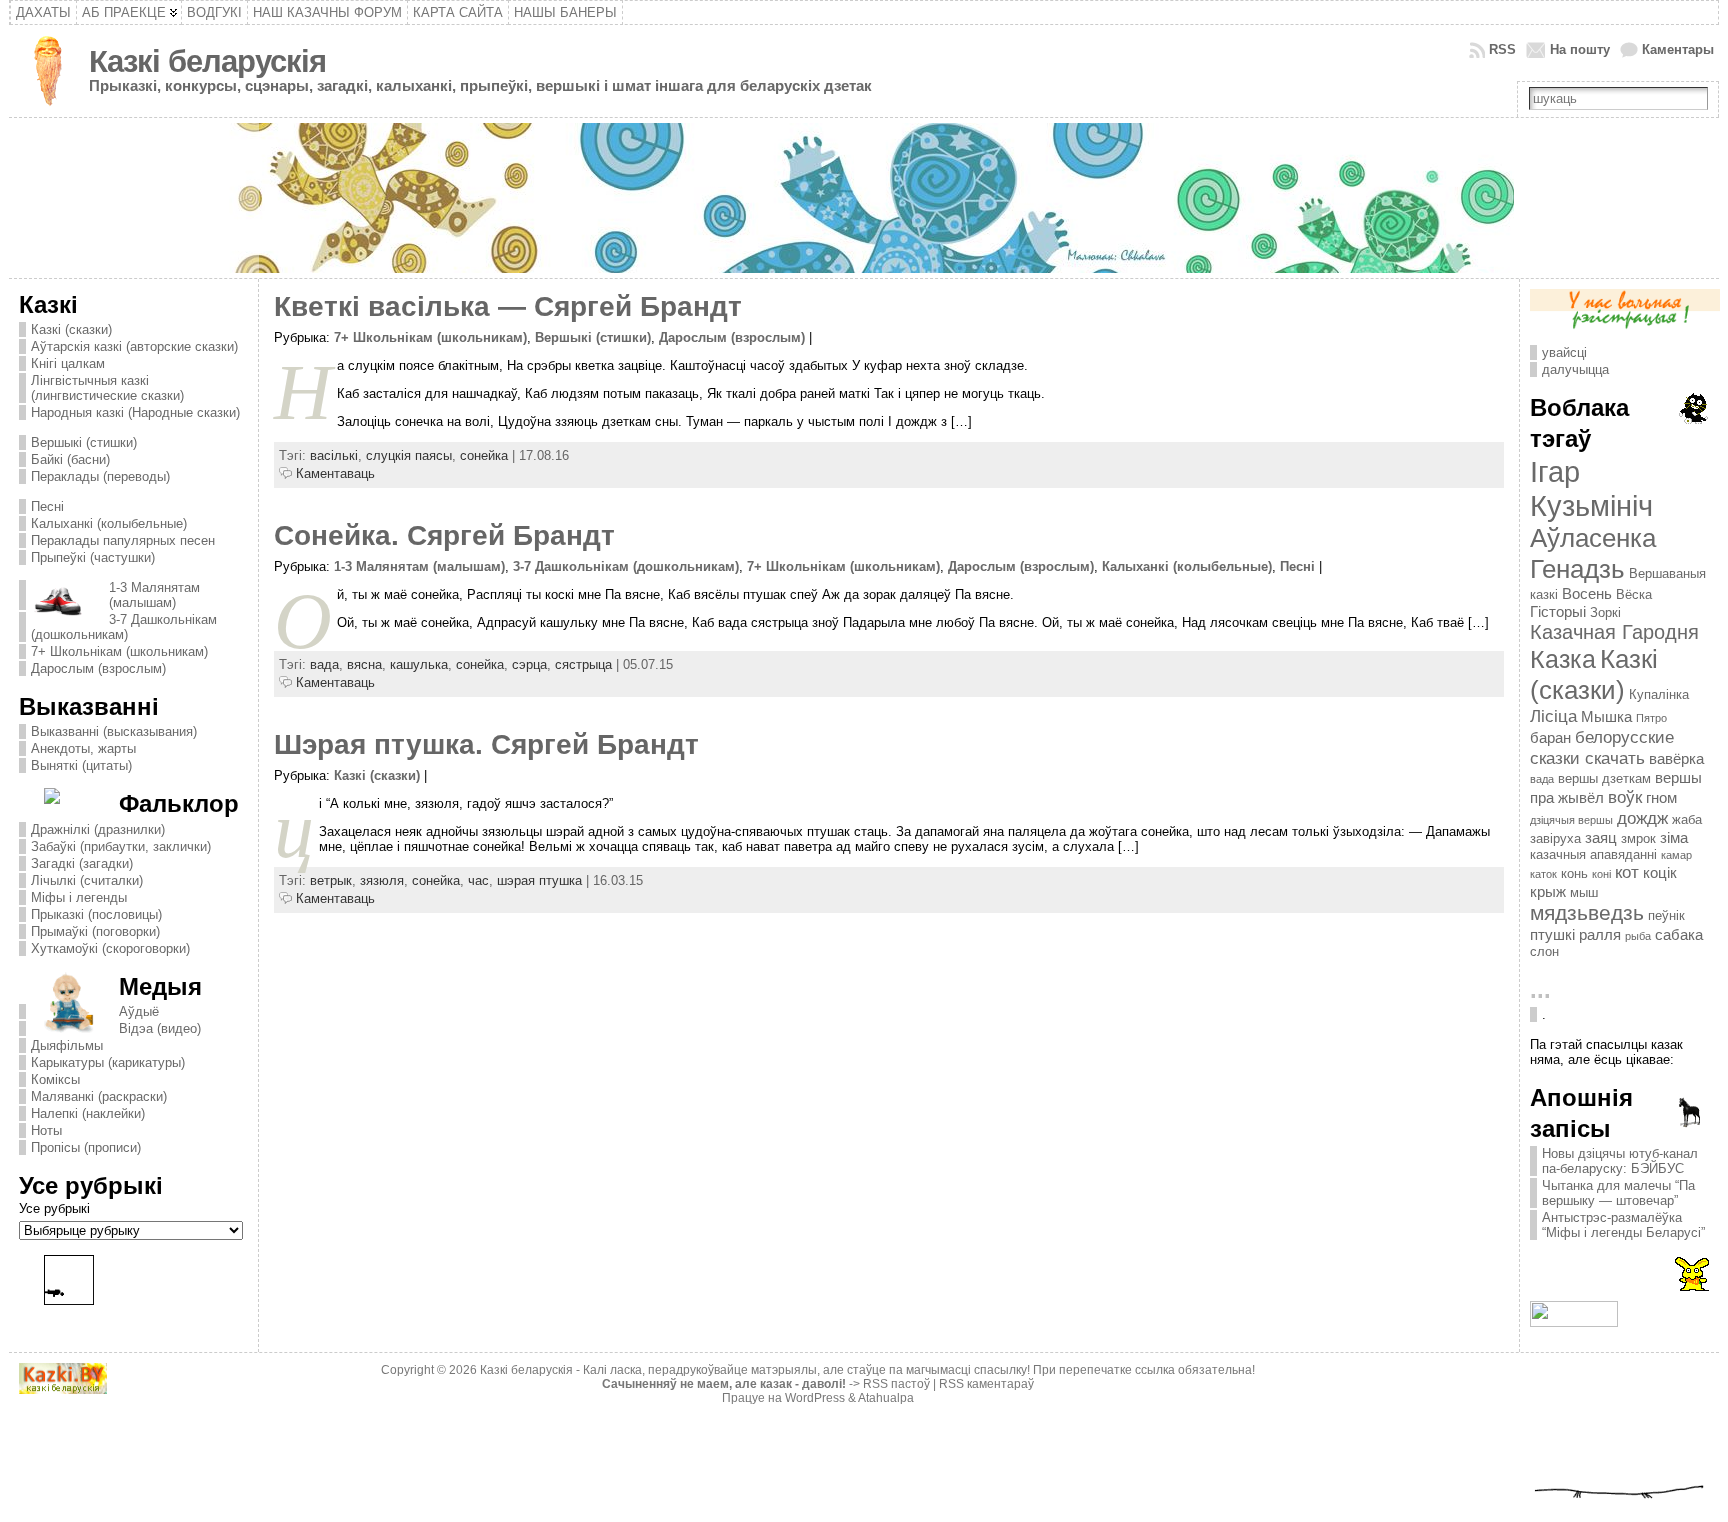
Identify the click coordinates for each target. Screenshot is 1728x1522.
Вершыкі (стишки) (84, 442)
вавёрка (1676, 758)
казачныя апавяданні (1593, 854)
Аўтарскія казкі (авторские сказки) (134, 346)
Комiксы (55, 1079)
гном (1661, 797)
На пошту (1580, 49)
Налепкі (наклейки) (88, 1113)
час (478, 880)
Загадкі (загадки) (82, 863)
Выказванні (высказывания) (114, 731)
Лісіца (1553, 716)
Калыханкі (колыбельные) (109, 523)
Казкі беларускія (207, 61)
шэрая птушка (539, 880)
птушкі (1552, 934)
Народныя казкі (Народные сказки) (135, 412)
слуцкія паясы (409, 455)
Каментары (1678, 49)
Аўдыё (139, 1011)
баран (1550, 737)
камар (1676, 855)
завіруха (1555, 838)
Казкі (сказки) (71, 329)
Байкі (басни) (70, 459)
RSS (1502, 49)
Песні (47, 506)
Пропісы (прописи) (86, 1147)
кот (1627, 872)
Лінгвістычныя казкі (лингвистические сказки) (107, 388)
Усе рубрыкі (54, 1208)
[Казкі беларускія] (864, 198)
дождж (1642, 818)
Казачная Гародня (1614, 632)
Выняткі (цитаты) (81, 765)
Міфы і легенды (79, 897)
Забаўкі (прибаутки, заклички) (121, 846)
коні (1601, 874)
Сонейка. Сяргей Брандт (444, 535)
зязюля (382, 880)
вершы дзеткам (1604, 778)
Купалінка (1659, 694)
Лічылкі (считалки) (87, 880)
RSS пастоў (896, 1384)
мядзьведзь (1587, 913)
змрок (1638, 838)
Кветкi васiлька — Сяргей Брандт (508, 306)
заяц (1601, 837)
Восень (1587, 593)
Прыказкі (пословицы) (96, 914)
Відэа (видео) (160, 1028)
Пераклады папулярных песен (123, 540)
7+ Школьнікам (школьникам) (119, 651)
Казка (1563, 659)
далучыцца (1575, 369)
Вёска (1634, 594)
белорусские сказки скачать (1602, 747)
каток (1543, 874)
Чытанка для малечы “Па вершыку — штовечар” (1618, 1193)
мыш (1584, 892)
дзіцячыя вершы (1571, 820)
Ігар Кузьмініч (1591, 488)
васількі (334, 455)
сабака (1679, 934)
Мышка (1606, 716)
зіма (1674, 837)
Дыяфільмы (67, 1045)
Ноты (46, 1130)
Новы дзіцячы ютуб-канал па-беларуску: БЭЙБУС (1620, 1161)
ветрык (331, 880)
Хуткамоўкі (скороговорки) (110, 948)
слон (1544, 951)
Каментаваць (335, 473)
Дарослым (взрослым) (98, 668)
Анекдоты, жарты (83, 748)
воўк (1625, 797)
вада (324, 664)
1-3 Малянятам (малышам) (154, 595)
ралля (1600, 934)
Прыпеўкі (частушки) (93, 557)
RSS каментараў (986, 1384)
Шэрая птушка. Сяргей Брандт (486, 744)
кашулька (419, 664)
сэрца (529, 664)
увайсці (1564, 352)
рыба (1638, 936)
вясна (364, 664)
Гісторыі (1558, 611)
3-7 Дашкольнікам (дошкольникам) (124, 627)
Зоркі (1605, 612)
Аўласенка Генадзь (1593, 553)
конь (1574, 873)
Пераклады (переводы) (100, 476)
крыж (1548, 891)
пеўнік (1666, 915)
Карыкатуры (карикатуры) (108, 1062)
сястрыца (583, 664)
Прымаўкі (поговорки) (95, 931)
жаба (1687, 819)
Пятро (1651, 718)
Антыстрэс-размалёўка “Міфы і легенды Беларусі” (1623, 1225)
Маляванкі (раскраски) (99, 1096)
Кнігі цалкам (68, 363)
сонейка (484, 455)
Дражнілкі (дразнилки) (98, 829)
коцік (1660, 872)
